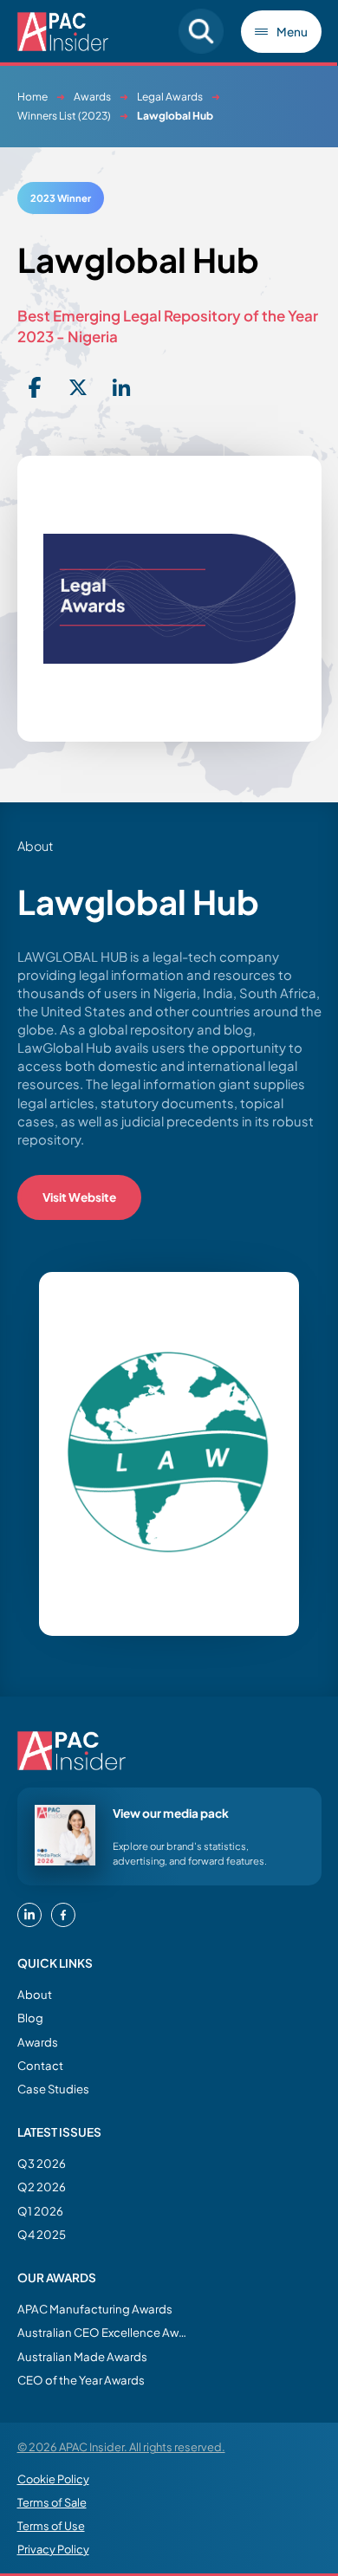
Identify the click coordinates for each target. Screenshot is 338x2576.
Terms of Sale (52, 2502)
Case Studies (53, 2089)
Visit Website (79, 1197)
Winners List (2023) (64, 116)
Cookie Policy (53, 2479)
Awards (92, 97)
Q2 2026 (42, 2187)
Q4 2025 (42, 2234)
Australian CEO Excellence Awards (104, 2332)
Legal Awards (170, 97)
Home (32, 97)
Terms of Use (51, 2526)
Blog (30, 2018)
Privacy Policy (53, 2549)
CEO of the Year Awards (81, 2380)
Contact (40, 2065)
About (35, 1994)
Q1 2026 (40, 2211)
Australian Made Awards (82, 2356)
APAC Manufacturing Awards (95, 2309)
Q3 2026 (42, 2163)
